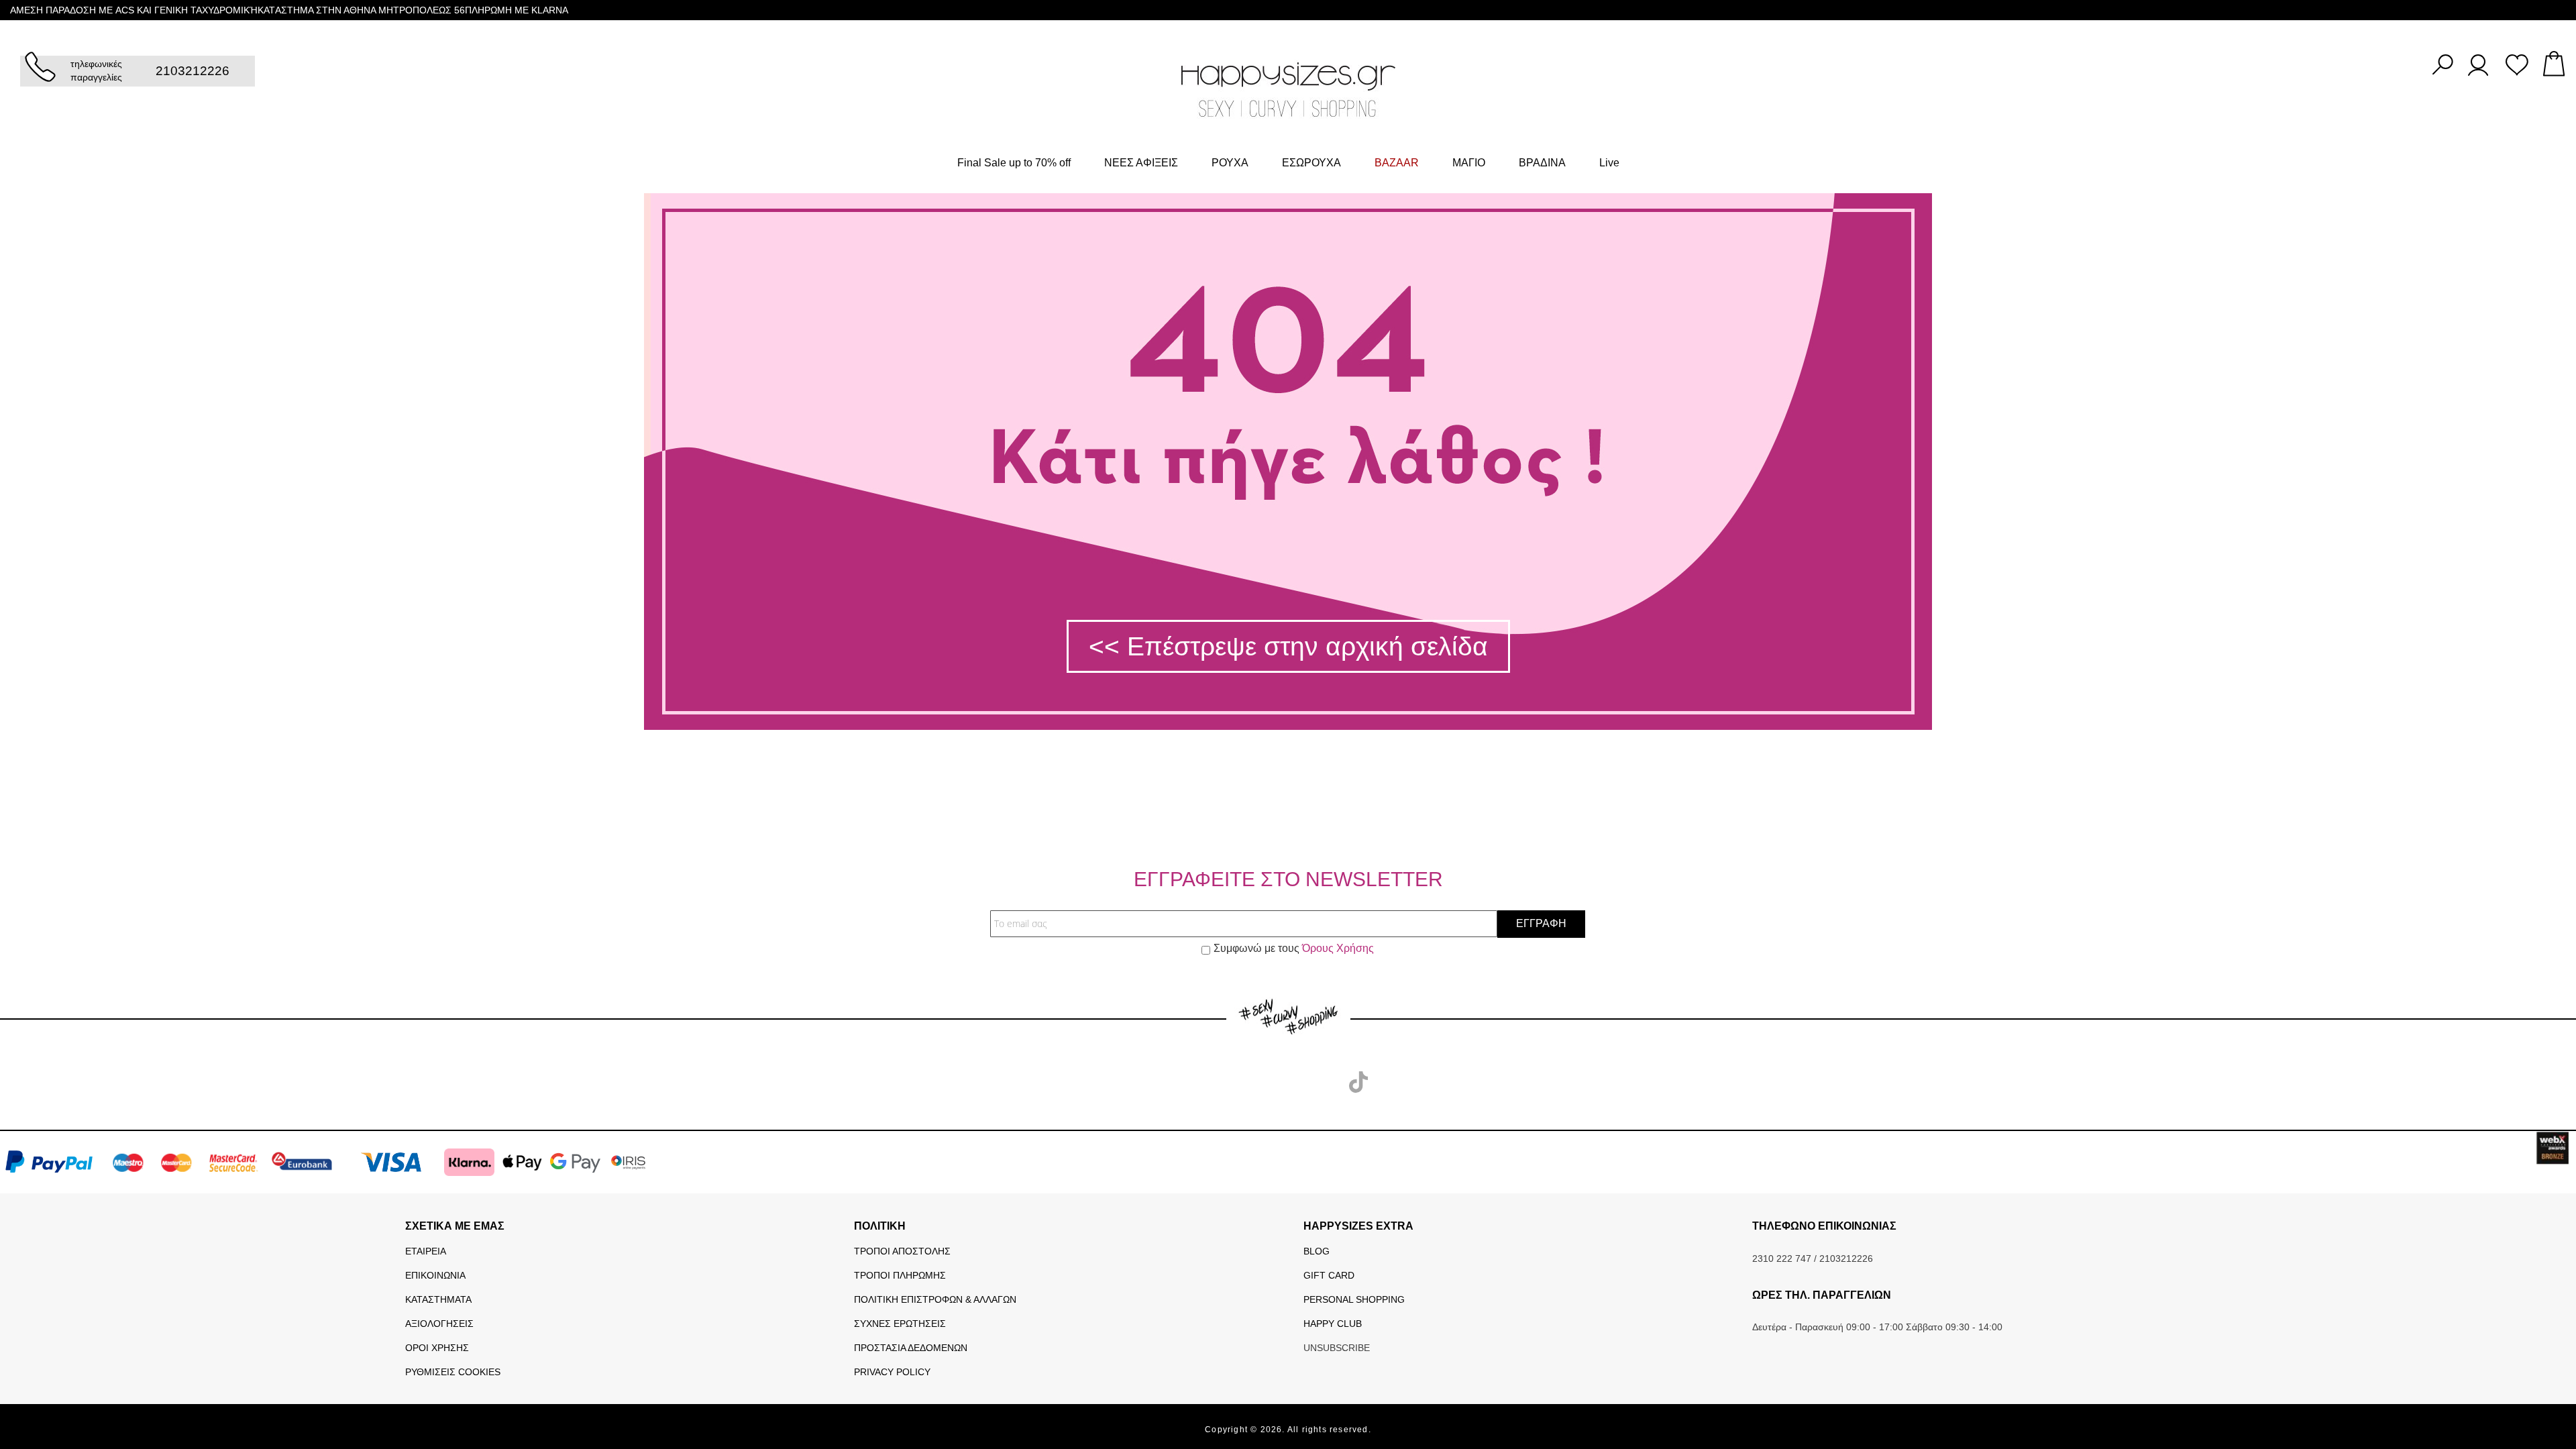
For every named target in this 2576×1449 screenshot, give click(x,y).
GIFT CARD (1329, 1275)
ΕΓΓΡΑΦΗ (1541, 923)
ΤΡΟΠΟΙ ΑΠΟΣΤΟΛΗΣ (902, 1251)
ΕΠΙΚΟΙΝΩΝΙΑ (435, 1275)
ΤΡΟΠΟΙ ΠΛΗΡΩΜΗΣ (900, 1275)
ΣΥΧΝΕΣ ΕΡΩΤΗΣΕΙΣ (900, 1324)
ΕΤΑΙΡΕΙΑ (426, 1251)
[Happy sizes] (1288, 89)
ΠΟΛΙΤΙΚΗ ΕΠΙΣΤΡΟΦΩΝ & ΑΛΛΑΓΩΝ (935, 1299)
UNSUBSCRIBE (1337, 1348)
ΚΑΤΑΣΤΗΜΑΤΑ (438, 1299)
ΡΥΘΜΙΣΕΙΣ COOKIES (453, 1372)
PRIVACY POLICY (892, 1372)
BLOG (1317, 1251)
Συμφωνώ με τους (1294, 948)
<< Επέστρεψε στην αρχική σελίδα (1288, 646)
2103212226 (193, 71)
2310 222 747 (1782, 1258)
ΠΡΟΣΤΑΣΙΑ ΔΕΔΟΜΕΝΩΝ (911, 1348)
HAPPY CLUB (1333, 1324)
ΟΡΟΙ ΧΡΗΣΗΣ (437, 1348)
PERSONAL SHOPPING (1354, 1299)
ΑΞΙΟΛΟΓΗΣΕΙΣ (439, 1324)
